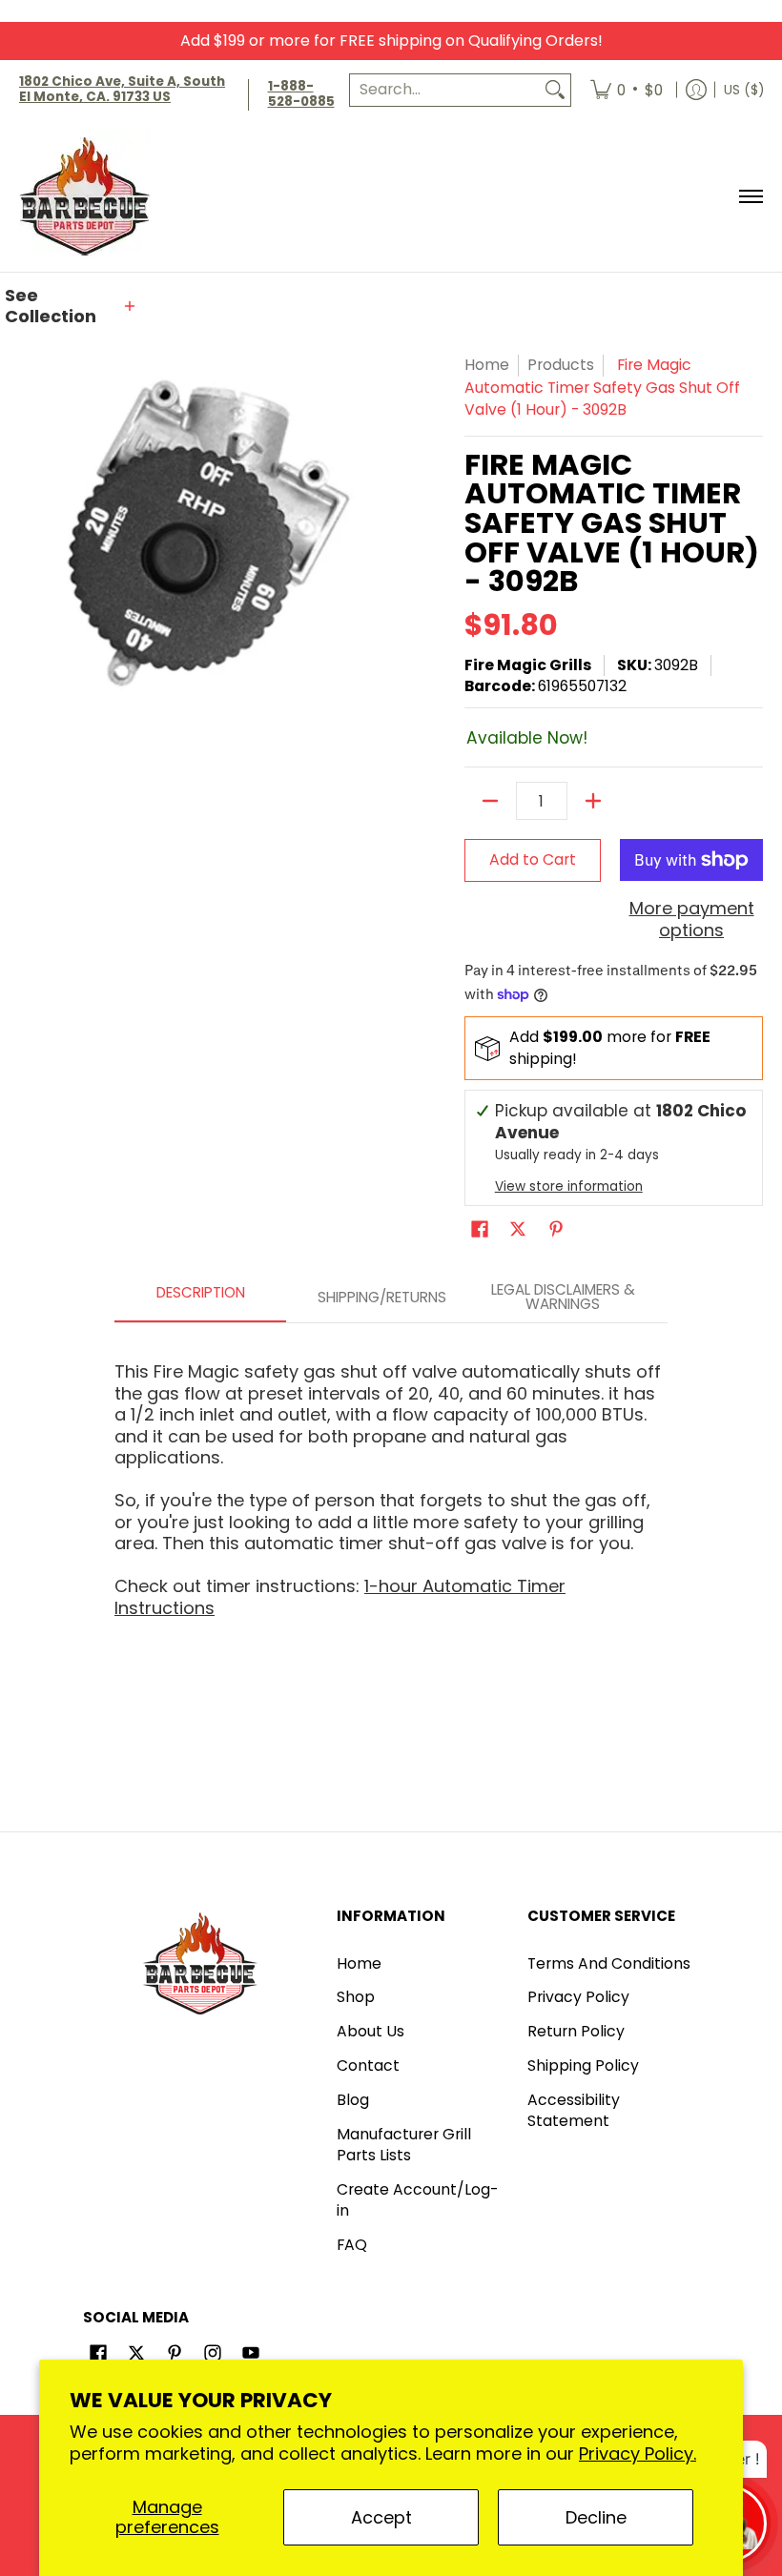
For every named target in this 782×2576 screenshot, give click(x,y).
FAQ (352, 2245)
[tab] (200, 1298)
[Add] (593, 801)
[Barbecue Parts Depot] (91, 196)
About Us (370, 2031)
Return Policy (576, 2031)
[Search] (555, 90)
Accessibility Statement (574, 2111)
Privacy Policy (578, 1997)
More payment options (692, 920)
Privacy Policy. (638, 2453)
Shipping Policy (583, 2065)
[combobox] (445, 90)
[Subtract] (490, 801)
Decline (596, 2517)
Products (561, 365)
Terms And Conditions (609, 1963)
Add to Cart (533, 859)
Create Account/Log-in (417, 2200)
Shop (356, 1997)
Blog (353, 2100)
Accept (381, 2517)
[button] (72, 307)
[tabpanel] (391, 1482)
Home (487, 365)
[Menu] (750, 196)
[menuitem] (627, 91)
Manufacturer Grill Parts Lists (404, 2145)
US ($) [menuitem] (744, 90)
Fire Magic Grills (528, 665)
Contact (368, 2065)
